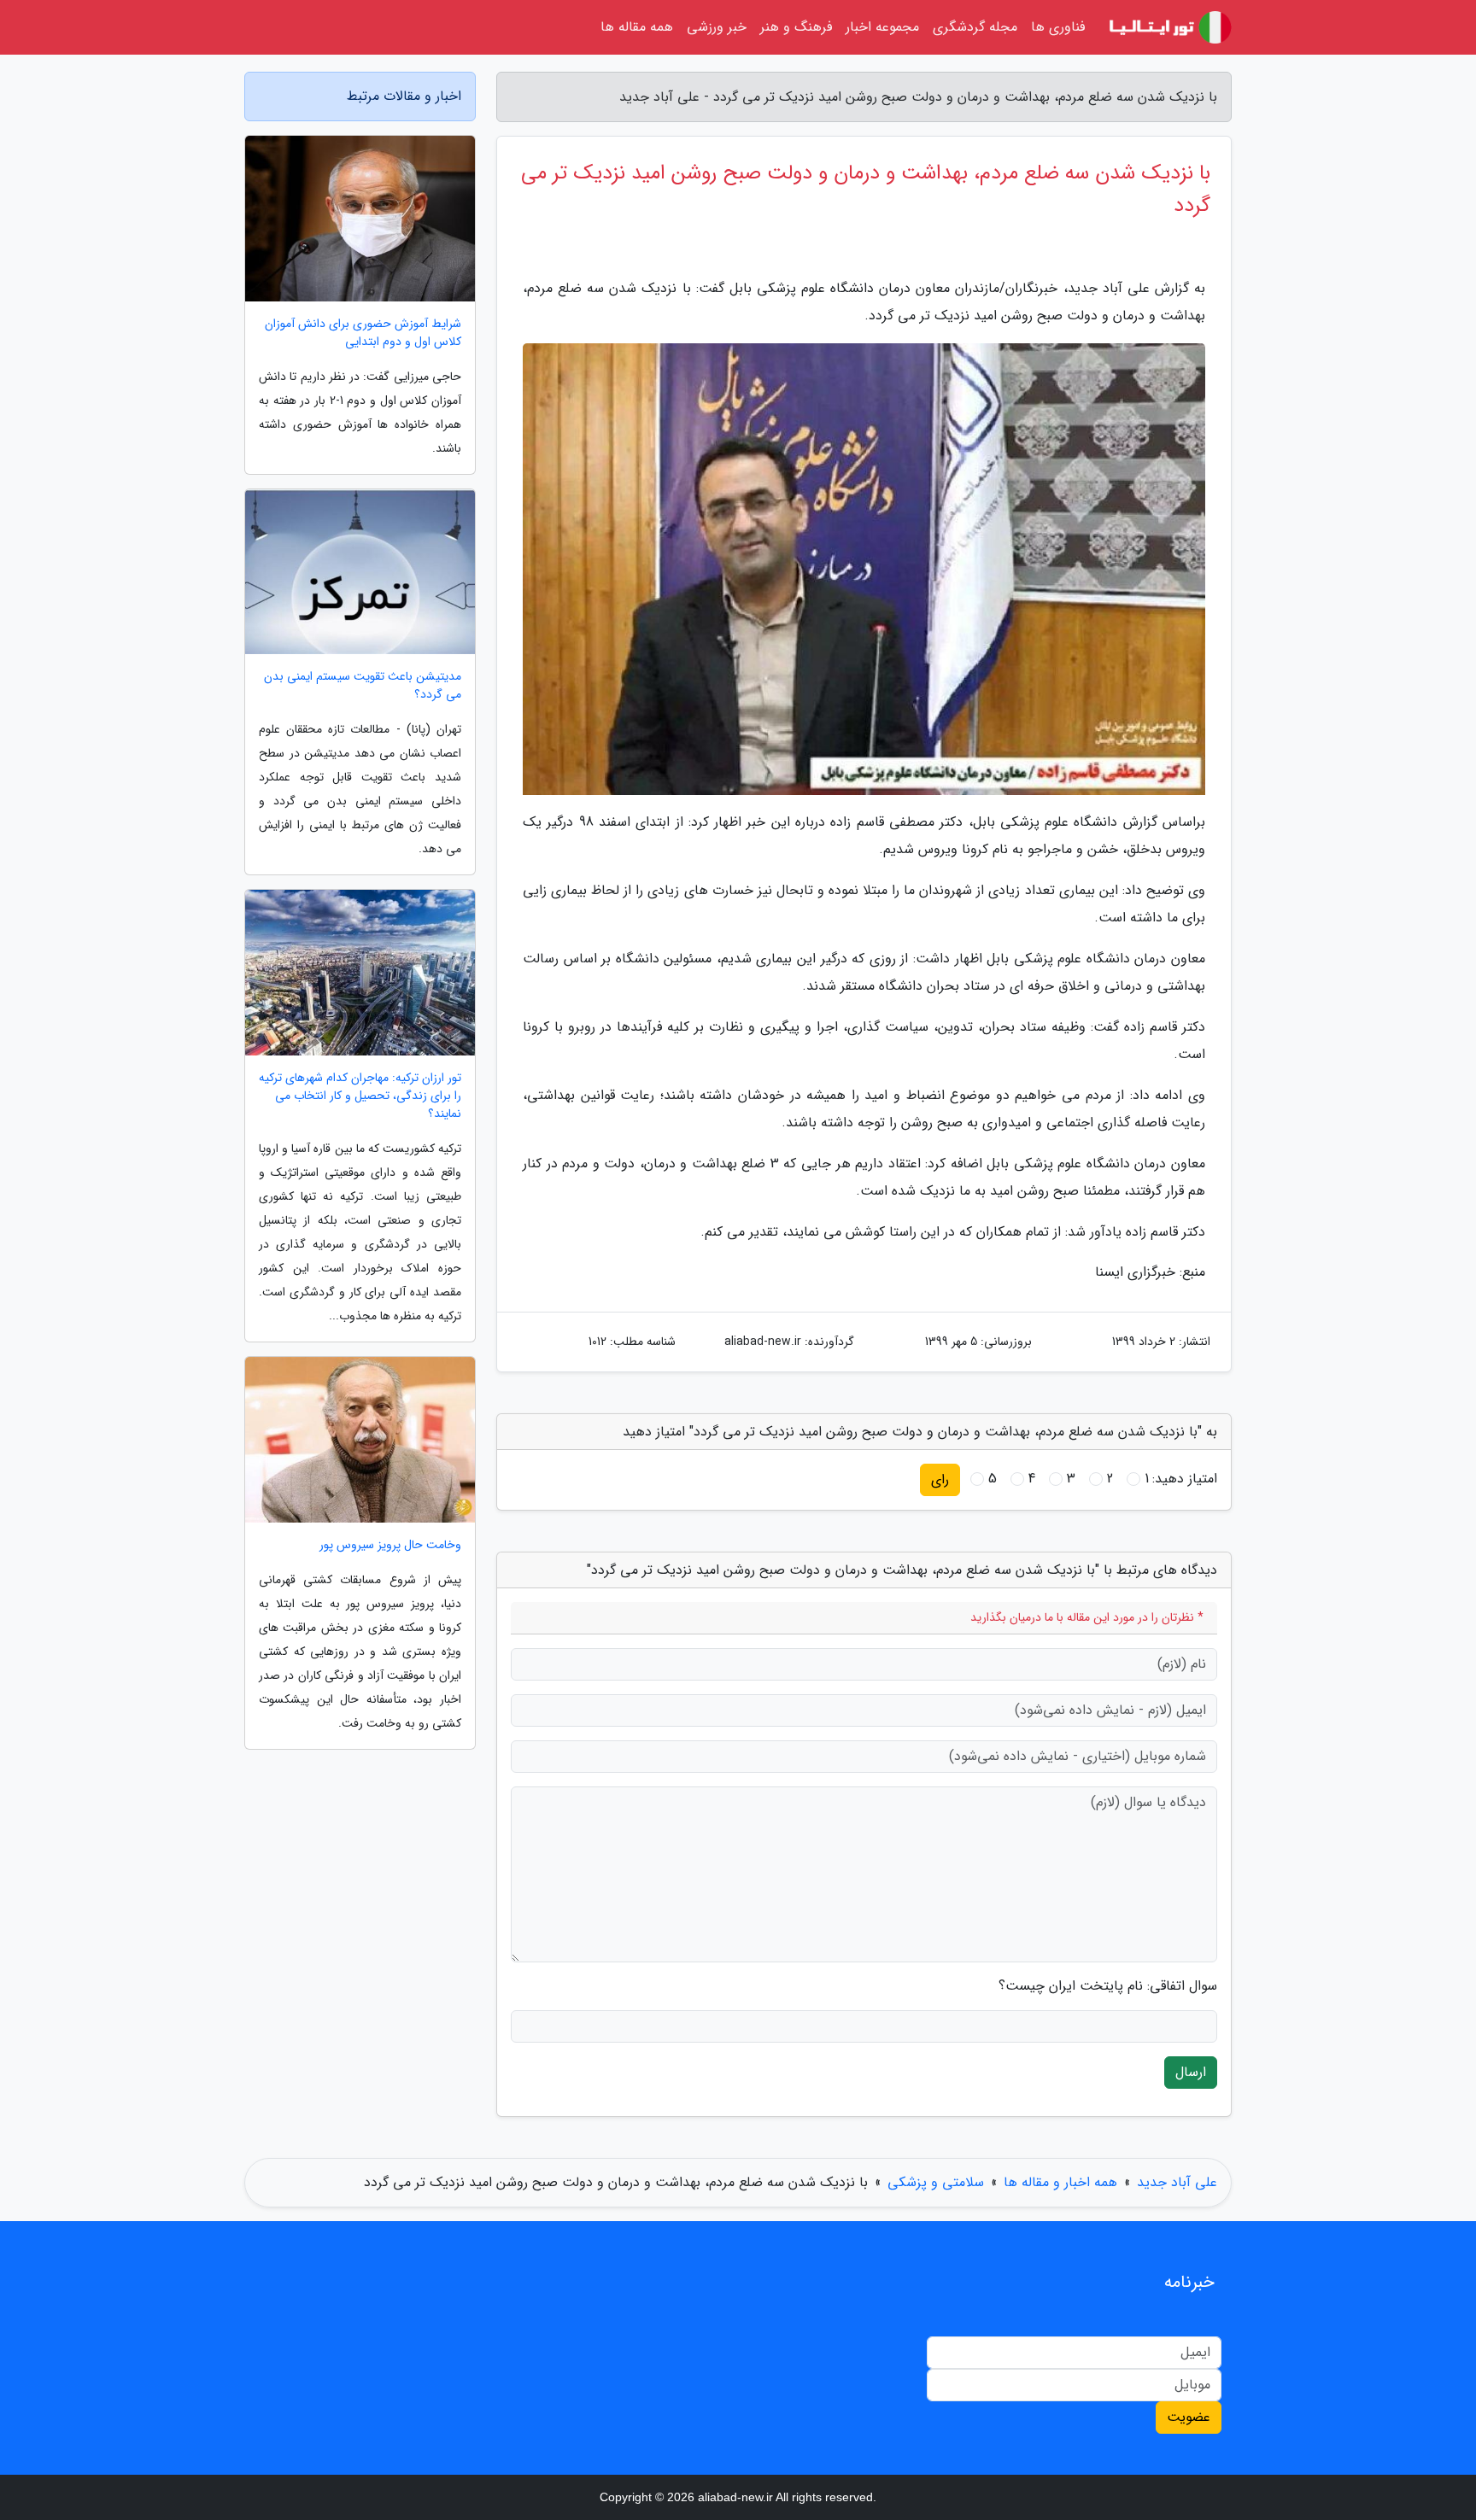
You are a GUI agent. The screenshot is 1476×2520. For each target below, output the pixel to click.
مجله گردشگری (975, 27)
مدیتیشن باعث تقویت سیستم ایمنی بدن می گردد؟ (363, 686)
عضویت (1189, 2417)
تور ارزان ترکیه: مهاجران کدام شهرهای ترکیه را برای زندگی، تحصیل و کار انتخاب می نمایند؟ (360, 1096)
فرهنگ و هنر (796, 27)
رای (940, 1479)
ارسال (1191, 2072)
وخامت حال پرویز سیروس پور (390, 1545)
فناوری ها (1058, 27)
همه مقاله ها (637, 27)
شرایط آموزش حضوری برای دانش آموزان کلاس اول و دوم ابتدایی (363, 333)
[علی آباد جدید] (1168, 27)
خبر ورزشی (717, 27)
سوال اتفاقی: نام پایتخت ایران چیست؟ (1108, 1986)
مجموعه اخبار (882, 27)
